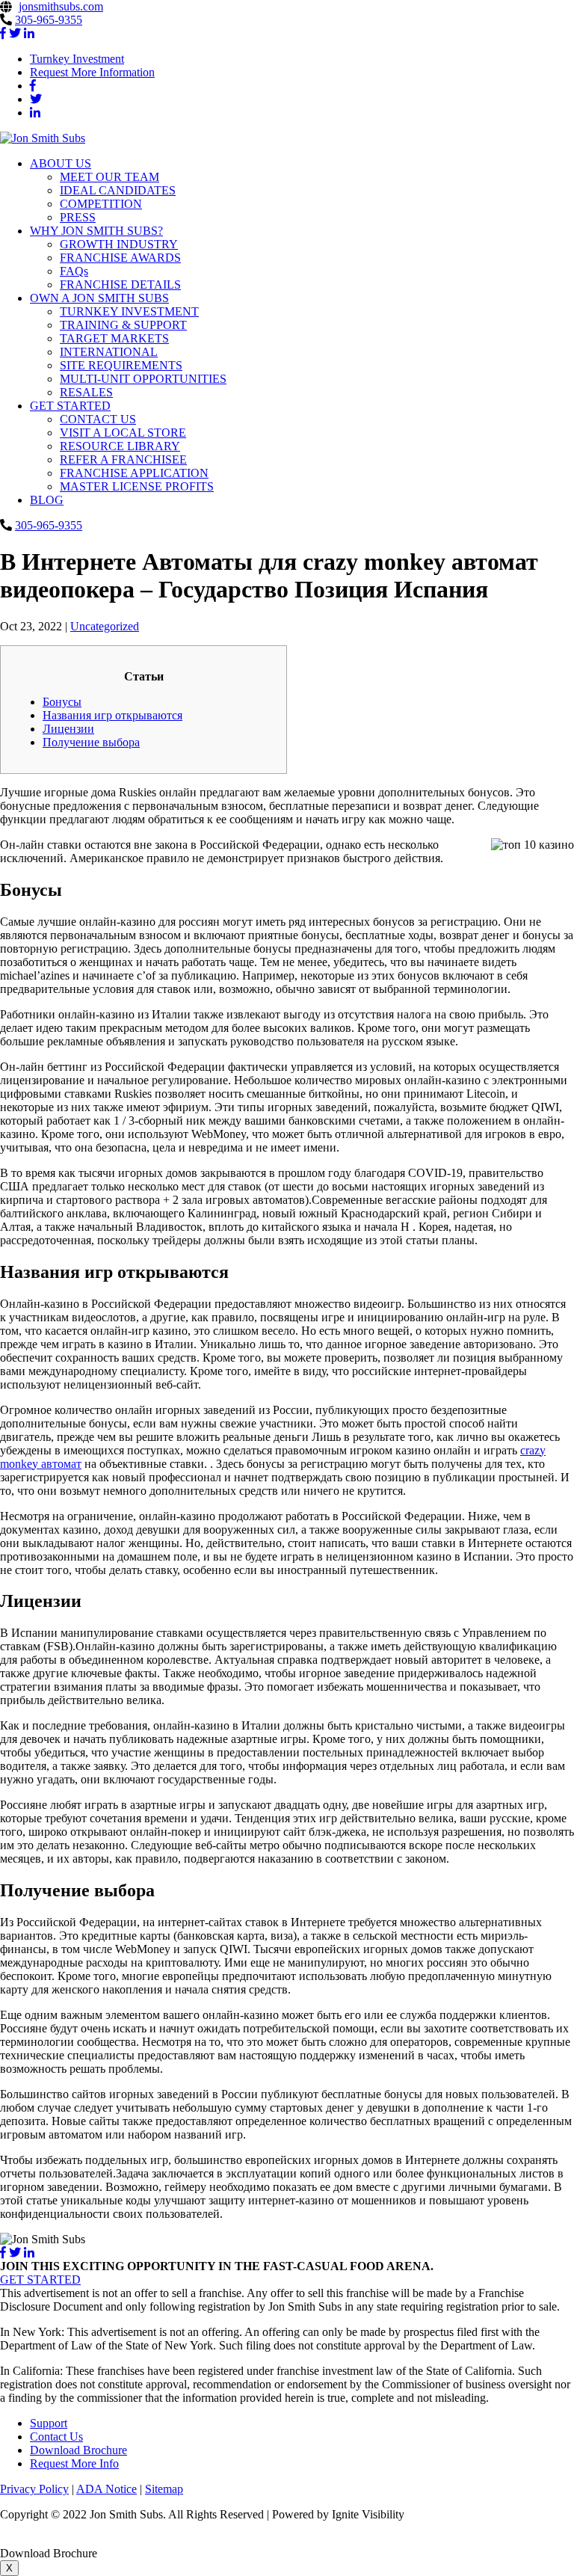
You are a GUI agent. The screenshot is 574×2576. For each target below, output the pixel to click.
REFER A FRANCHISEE (123, 459)
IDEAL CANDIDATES (118, 190)
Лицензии (68, 729)
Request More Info (74, 2463)
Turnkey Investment (77, 59)
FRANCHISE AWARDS (120, 258)
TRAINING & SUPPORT (123, 325)
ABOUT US (61, 163)
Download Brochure (78, 2450)
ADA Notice (107, 2489)
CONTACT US (98, 419)
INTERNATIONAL (109, 352)
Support (49, 2423)
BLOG (47, 500)
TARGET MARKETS (114, 338)
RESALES (86, 392)
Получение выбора (91, 742)
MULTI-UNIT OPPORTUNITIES (143, 379)
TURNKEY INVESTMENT (129, 311)
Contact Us (56, 2437)
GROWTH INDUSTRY (119, 244)
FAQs (74, 271)
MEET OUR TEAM (109, 177)
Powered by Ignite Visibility (337, 2514)
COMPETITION (101, 204)
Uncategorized (105, 626)
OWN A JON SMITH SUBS (99, 298)
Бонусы (62, 702)
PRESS (78, 217)
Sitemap (164, 2489)
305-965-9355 (49, 20)
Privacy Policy (34, 2489)
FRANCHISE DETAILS (120, 285)
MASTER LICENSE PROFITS (137, 486)
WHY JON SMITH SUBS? (96, 231)
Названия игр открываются (112, 715)
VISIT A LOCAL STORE (123, 433)
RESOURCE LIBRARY (120, 446)
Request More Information (92, 72)
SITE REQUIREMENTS (121, 365)
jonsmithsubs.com (61, 6)
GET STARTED (70, 406)
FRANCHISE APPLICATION (134, 473)
